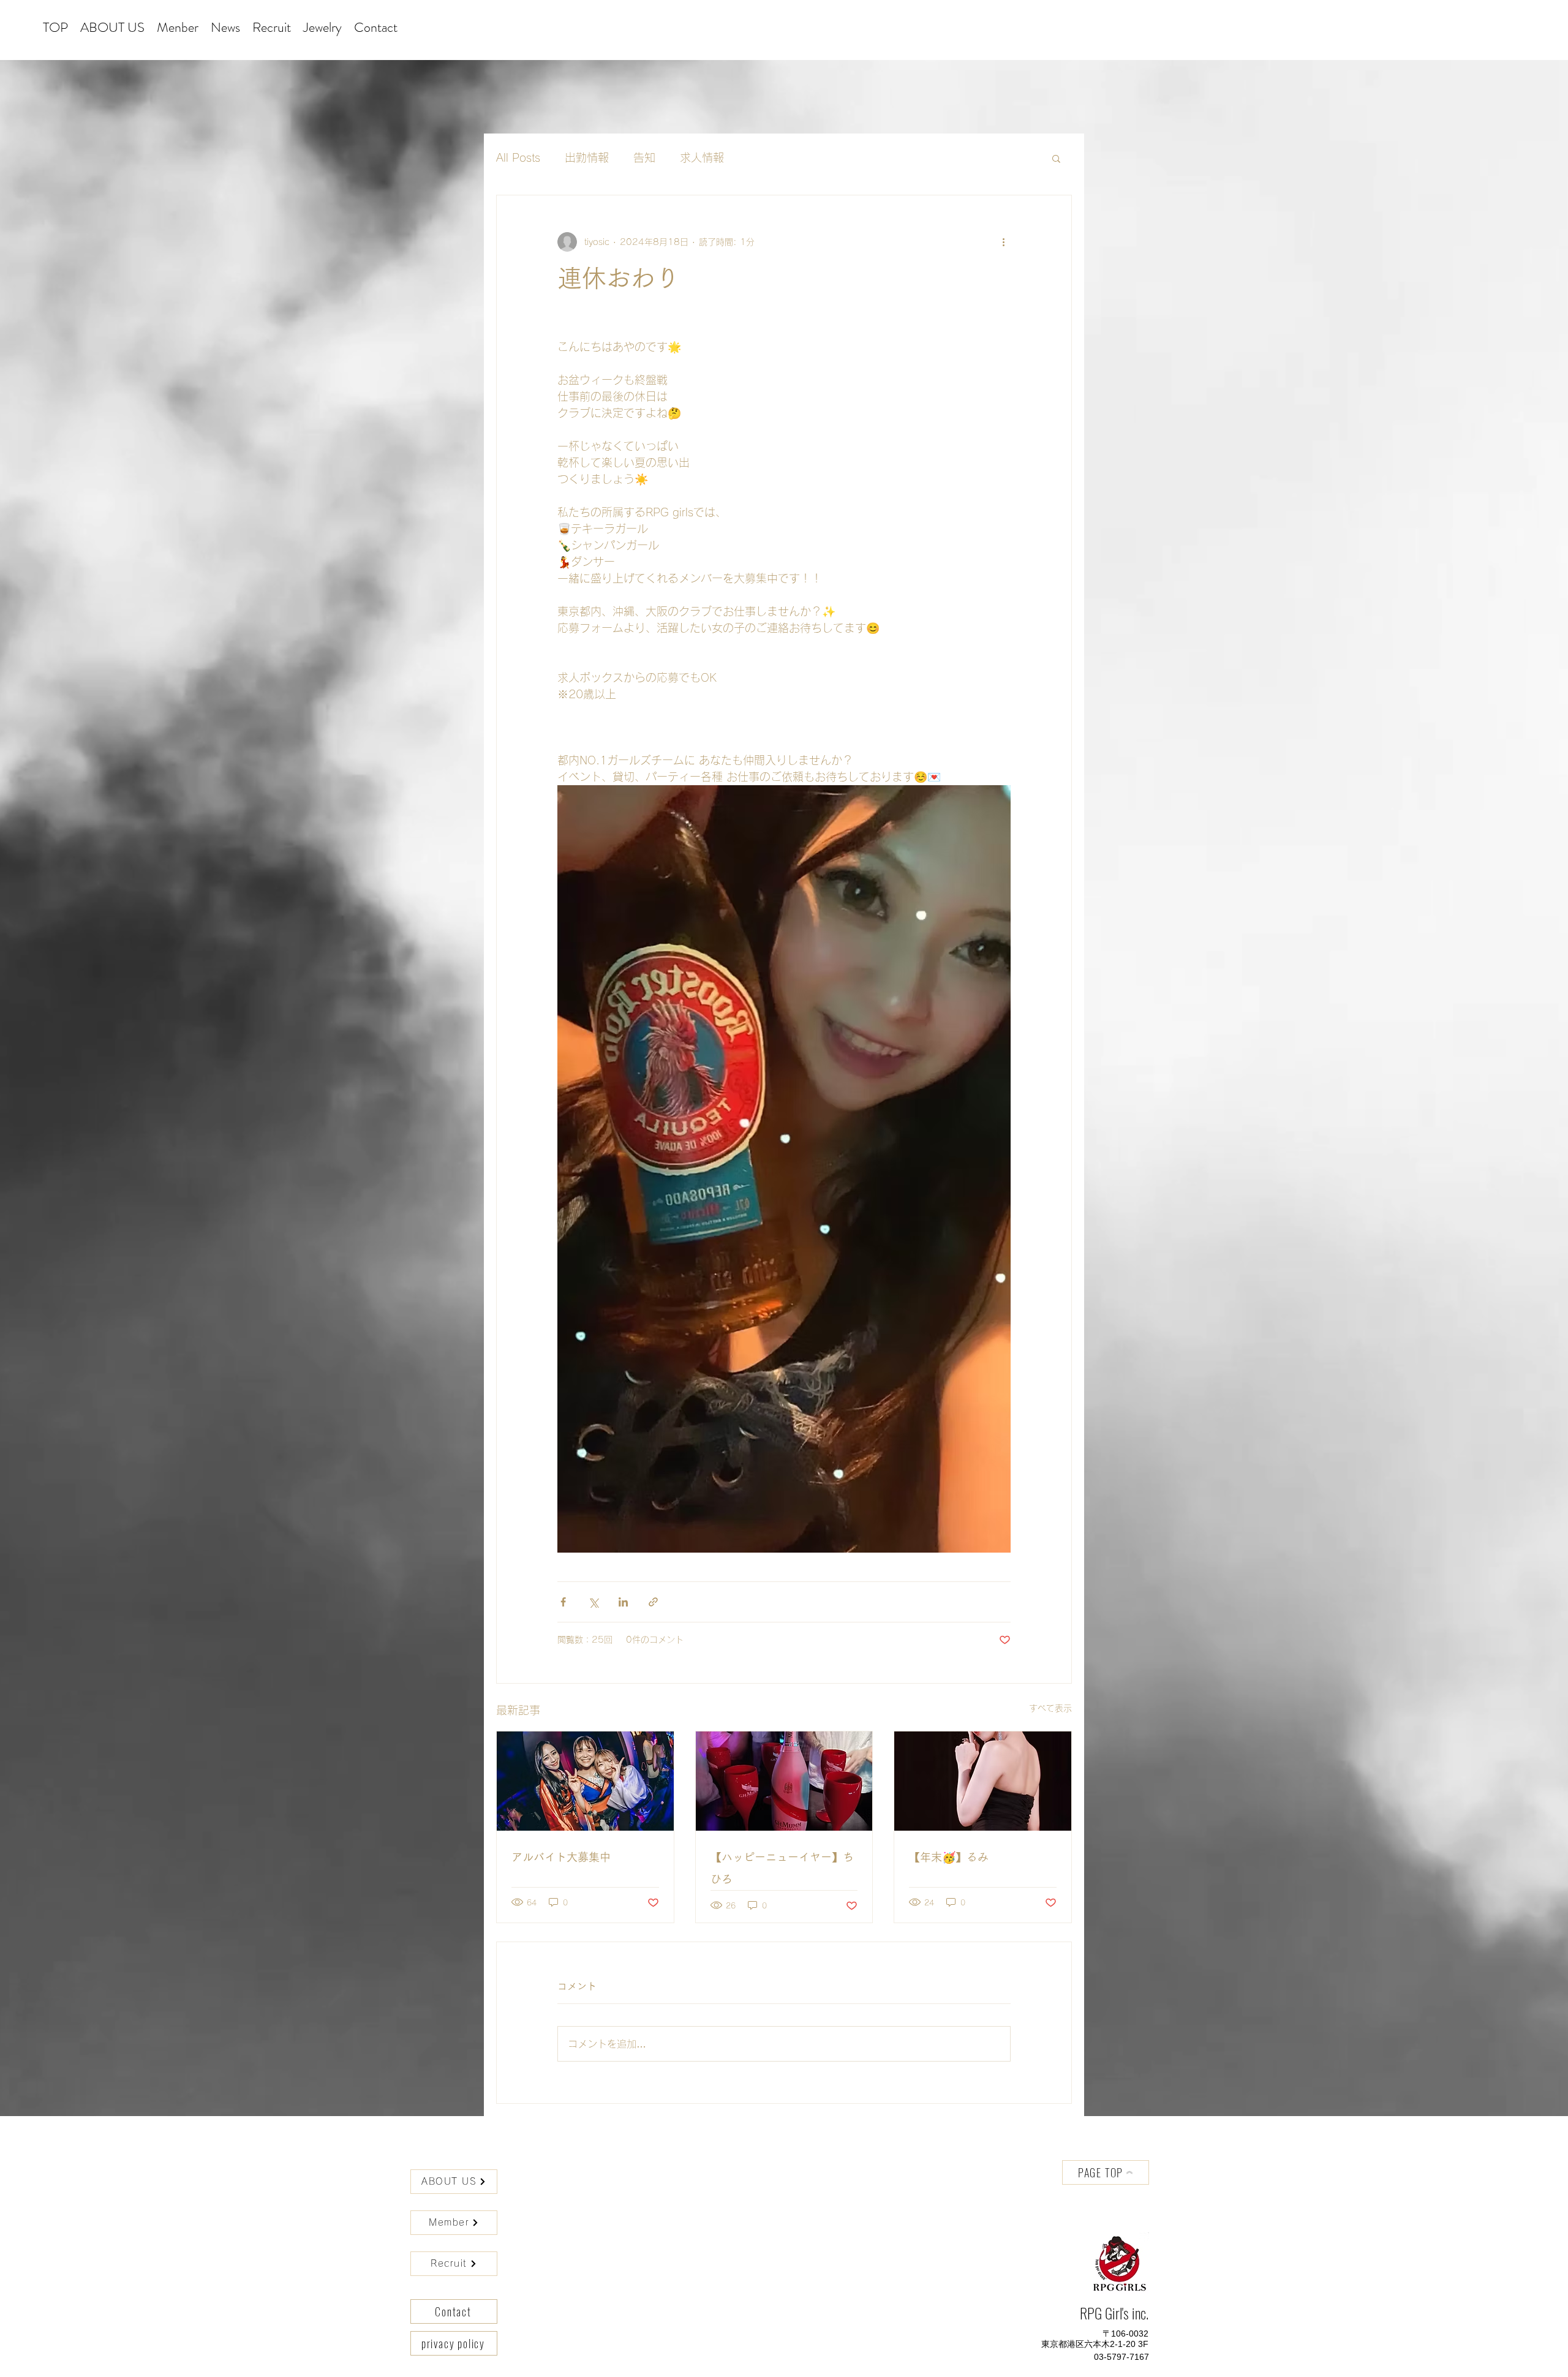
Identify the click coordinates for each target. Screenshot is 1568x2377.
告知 (644, 157)
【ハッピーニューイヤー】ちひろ (782, 1868)
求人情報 (702, 157)
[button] (1056, 158)
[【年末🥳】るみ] (983, 1781)
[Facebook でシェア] (563, 1602)
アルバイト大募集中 (561, 1857)
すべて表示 (1050, 1708)
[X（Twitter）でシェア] (593, 1602)
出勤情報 (587, 157)
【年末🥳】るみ (949, 1857)
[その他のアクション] (1003, 242)
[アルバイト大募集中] (585, 1781)
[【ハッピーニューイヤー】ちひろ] (784, 1781)
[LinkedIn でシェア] (623, 1602)
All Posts (518, 157)
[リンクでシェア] (653, 1602)
